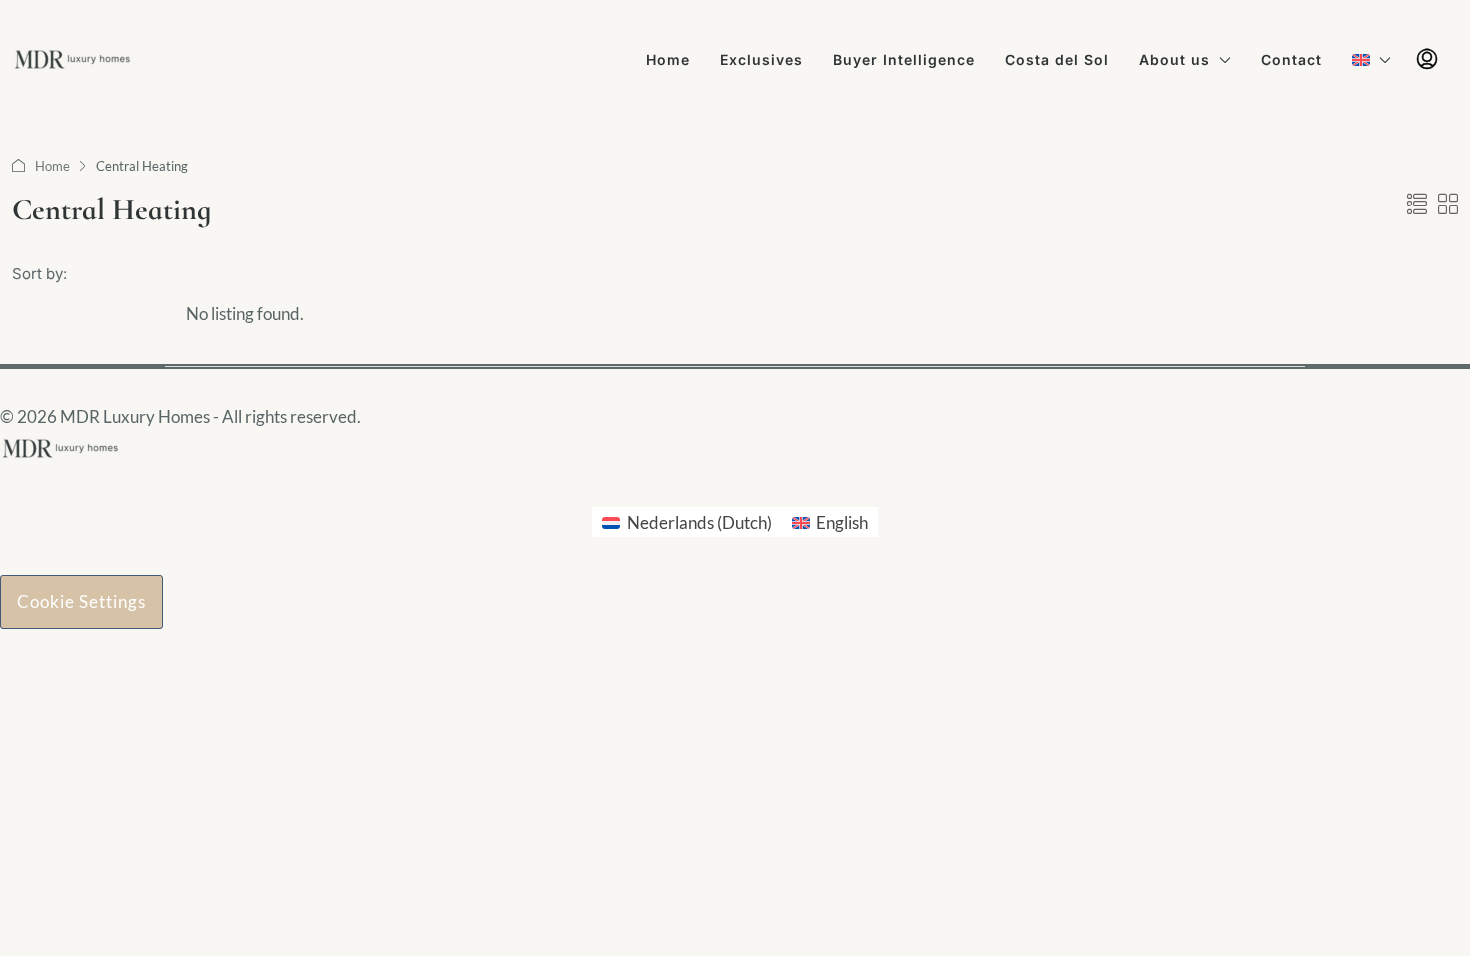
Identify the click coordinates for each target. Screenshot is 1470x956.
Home (668, 59)
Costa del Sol (1057, 59)
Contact (1291, 59)
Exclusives (761, 59)
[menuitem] (1427, 60)
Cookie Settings (81, 601)
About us (1174, 59)
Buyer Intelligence (904, 59)
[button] (1417, 204)
